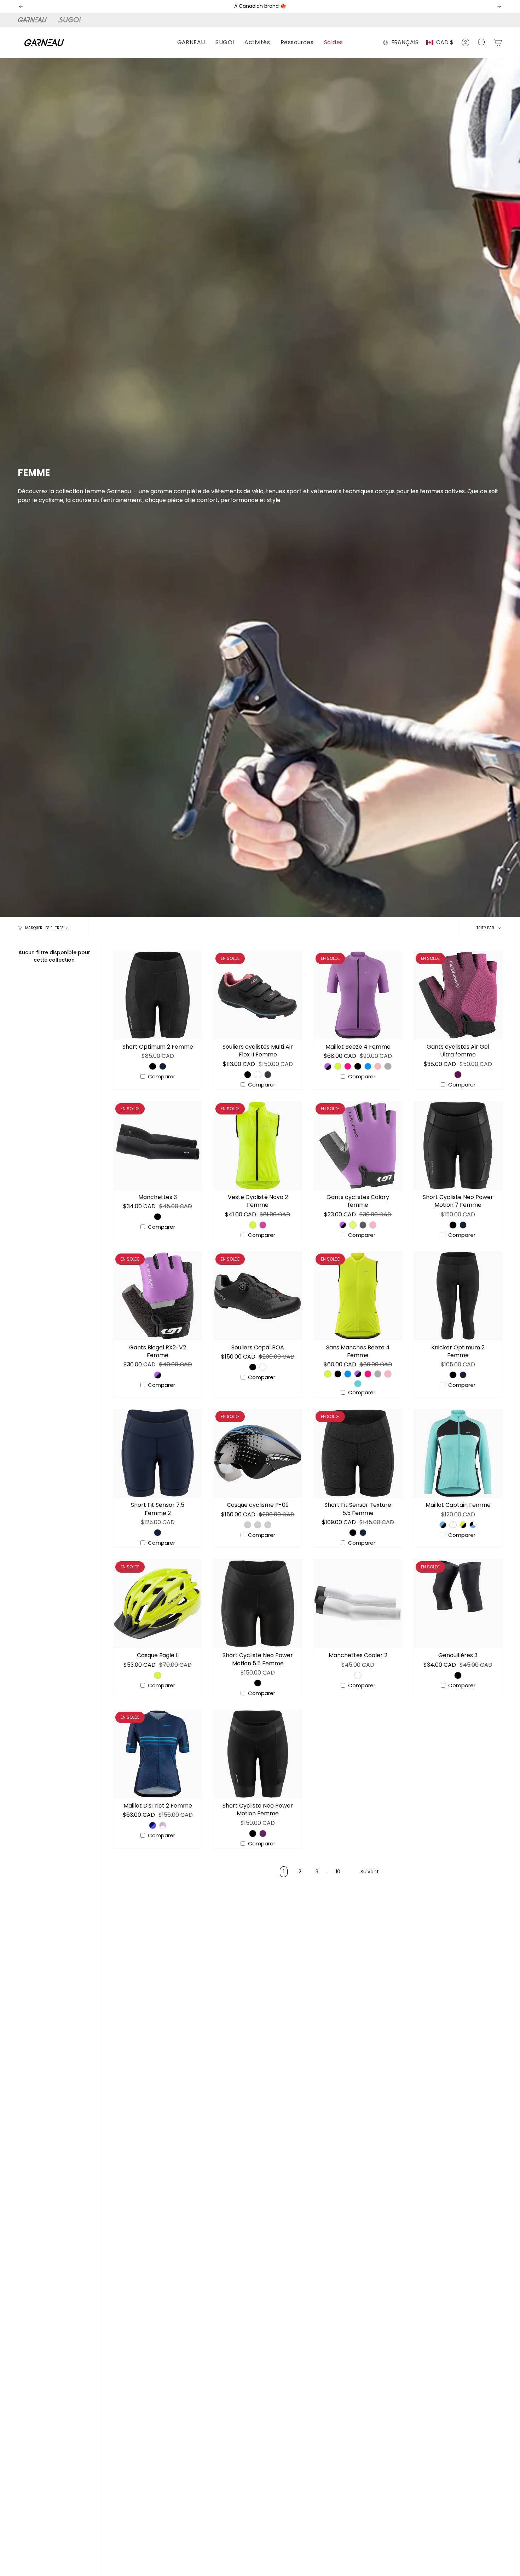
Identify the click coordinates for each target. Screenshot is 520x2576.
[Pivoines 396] (263, 1225)
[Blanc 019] (258, 1074)
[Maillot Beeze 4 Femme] (358, 995)
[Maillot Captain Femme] (458, 1453)
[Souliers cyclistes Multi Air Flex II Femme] (258, 995)
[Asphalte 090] (268, 1074)
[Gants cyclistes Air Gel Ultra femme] (458, 995)
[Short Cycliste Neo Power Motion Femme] (258, 1754)
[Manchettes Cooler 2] (358, 1604)
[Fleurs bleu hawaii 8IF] (152, 1825)
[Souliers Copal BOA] (258, 1296)
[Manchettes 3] (158, 1145)
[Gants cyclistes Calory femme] (358, 1145)
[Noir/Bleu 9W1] (248, 1525)
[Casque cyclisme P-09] (258, 1453)
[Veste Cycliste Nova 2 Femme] (258, 1145)
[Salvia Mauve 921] (328, 1066)
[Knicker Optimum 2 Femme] (458, 1296)
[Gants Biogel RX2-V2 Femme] (158, 1296)
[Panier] (498, 42)
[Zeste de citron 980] (353, 1225)
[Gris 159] (363, 1225)
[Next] (499, 6)
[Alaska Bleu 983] (358, 1384)
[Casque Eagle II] (158, 1604)
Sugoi (73, 20)
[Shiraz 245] (263, 1833)
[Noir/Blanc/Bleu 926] (473, 1525)
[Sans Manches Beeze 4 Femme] (358, 1296)
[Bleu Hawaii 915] (368, 1066)
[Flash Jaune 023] (338, 1066)
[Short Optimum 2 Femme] (158, 995)
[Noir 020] (152, 1066)
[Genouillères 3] (458, 1604)
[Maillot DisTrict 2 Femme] (158, 1754)
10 (338, 1872)
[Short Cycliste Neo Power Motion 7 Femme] (458, 1145)
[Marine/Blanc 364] (453, 1525)
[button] (191, 43)
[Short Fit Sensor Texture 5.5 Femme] (358, 1453)
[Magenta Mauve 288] (458, 1074)
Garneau (34, 20)
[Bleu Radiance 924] (443, 1525)
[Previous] (21, 6)
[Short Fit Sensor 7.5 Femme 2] (158, 1453)
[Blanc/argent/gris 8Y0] (268, 1525)
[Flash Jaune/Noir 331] (463, 1525)
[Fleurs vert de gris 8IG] (163, 1825)
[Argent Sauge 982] (388, 1066)
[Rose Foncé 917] (348, 1066)
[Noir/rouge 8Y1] (258, 1525)
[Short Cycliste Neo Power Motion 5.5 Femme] (258, 1604)
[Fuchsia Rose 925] (378, 1066)
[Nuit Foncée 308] (163, 1066)
